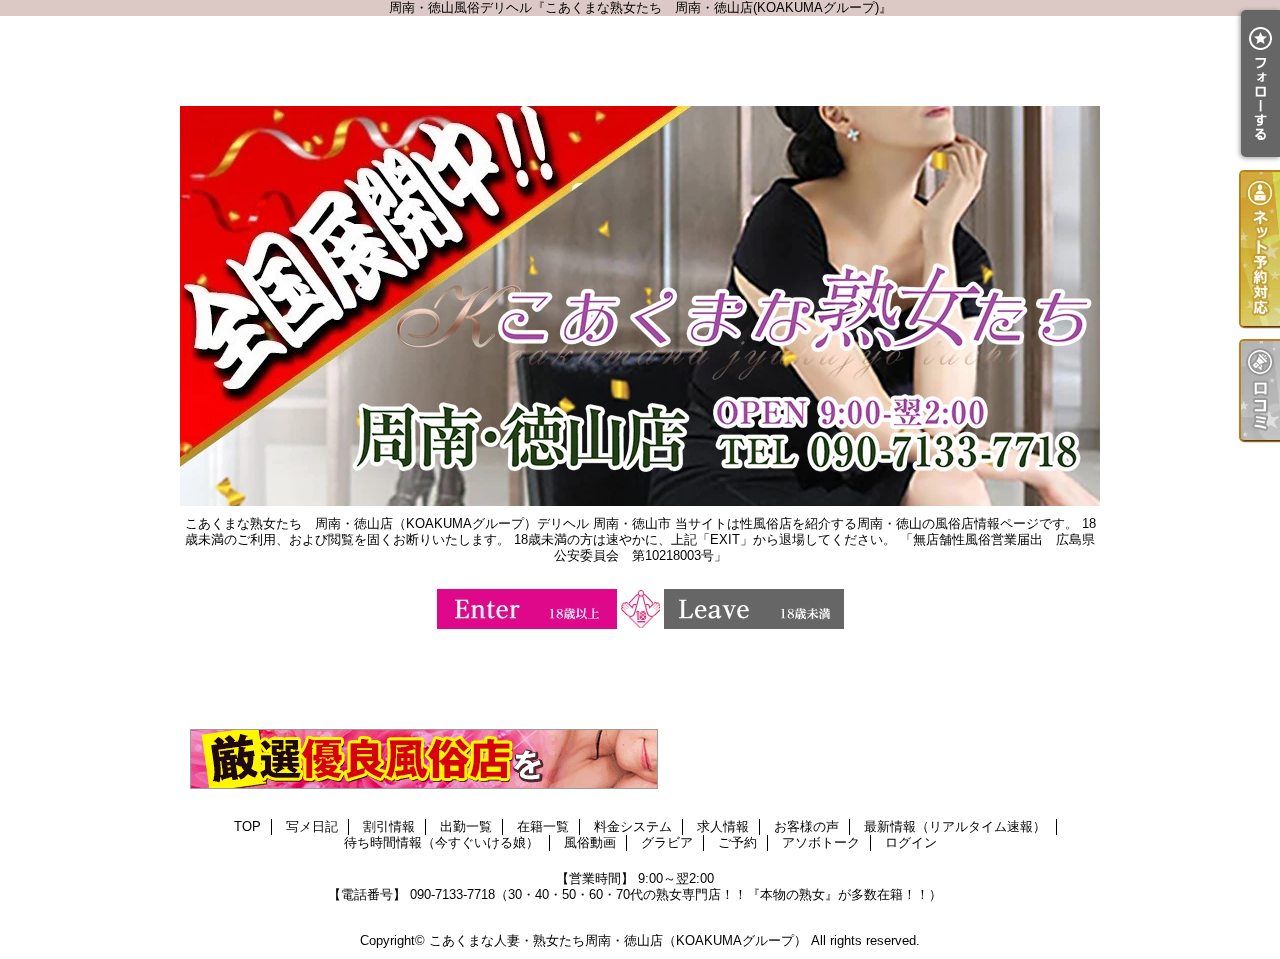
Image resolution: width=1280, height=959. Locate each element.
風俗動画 (590, 842)
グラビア (667, 842)
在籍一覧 (543, 826)
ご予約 (737, 842)
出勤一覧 (466, 826)
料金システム (633, 826)
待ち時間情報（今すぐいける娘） (441, 842)
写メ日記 (312, 826)
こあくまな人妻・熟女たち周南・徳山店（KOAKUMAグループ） (618, 940)
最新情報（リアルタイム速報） (955, 826)
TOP (247, 826)
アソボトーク (821, 842)
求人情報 (723, 826)
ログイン (911, 842)
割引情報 (389, 826)
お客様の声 (806, 826)
